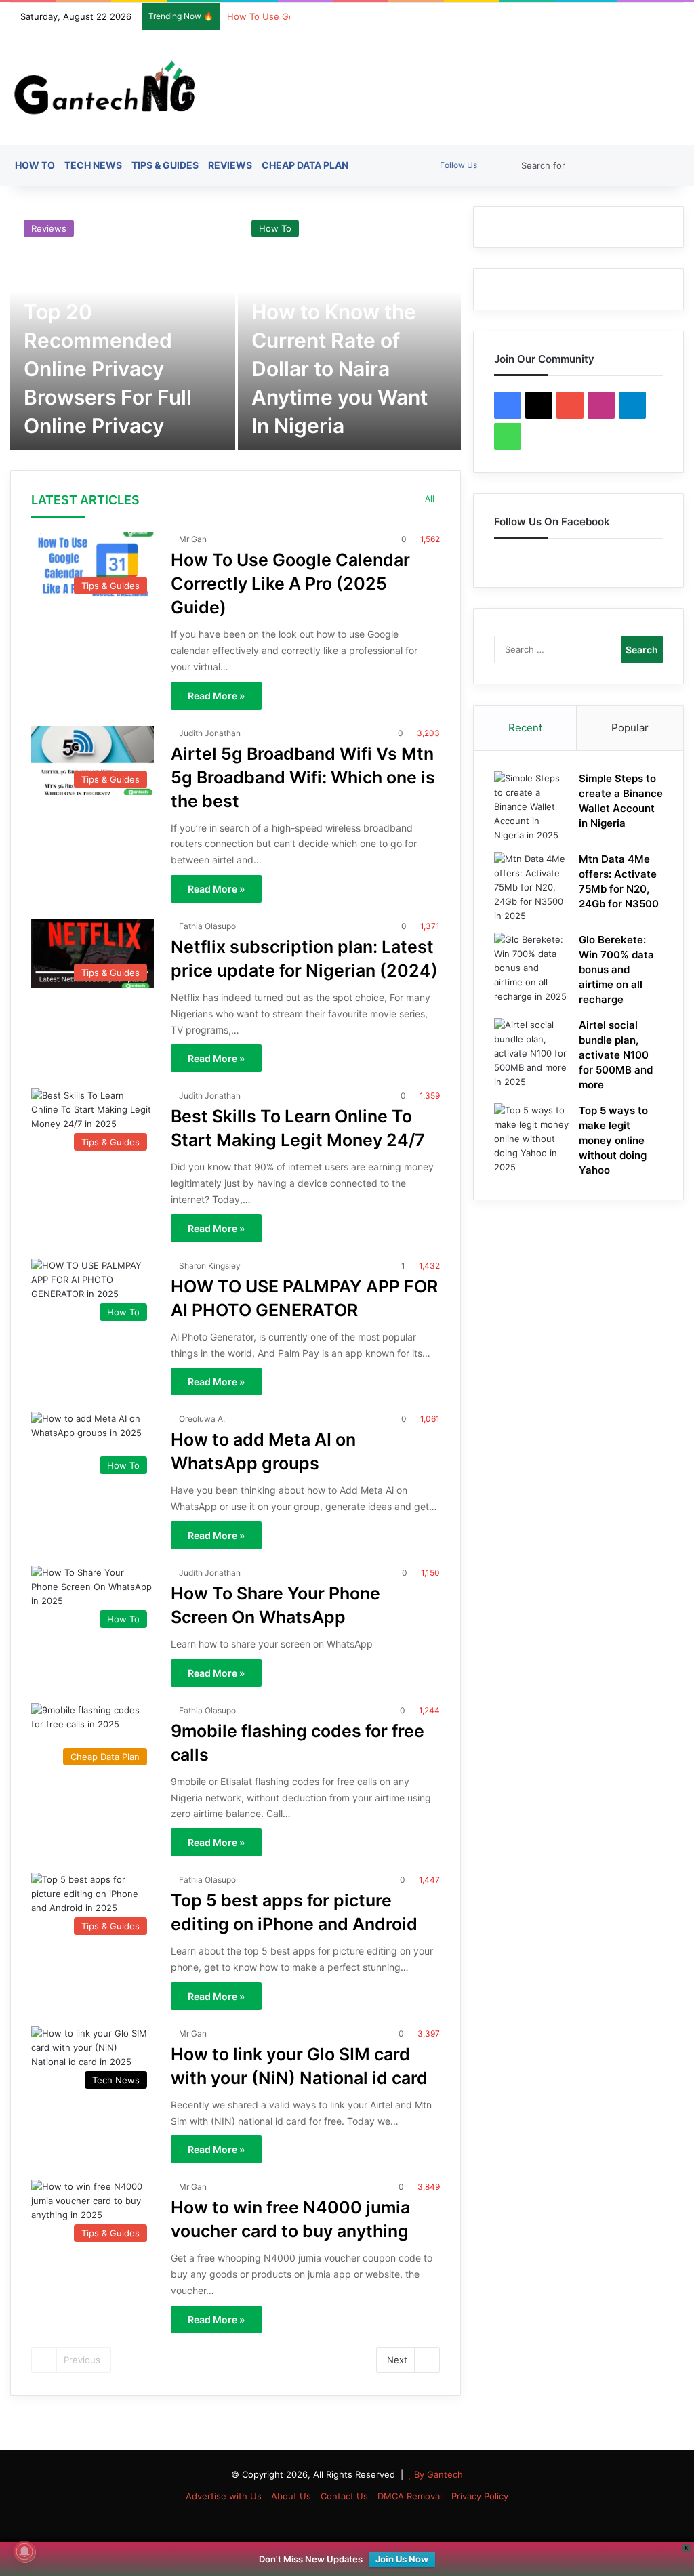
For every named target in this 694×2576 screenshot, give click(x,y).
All (430, 498)
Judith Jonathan (210, 733)
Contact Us (344, 2496)
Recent (525, 728)
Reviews (230, 165)
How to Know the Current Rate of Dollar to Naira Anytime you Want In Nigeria (340, 369)
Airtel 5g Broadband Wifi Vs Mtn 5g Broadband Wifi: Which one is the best (303, 777)
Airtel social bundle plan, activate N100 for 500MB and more (616, 1055)
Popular (630, 728)
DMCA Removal (410, 2496)
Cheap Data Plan (305, 165)
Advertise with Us (224, 2496)
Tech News (93, 165)
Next (397, 2360)
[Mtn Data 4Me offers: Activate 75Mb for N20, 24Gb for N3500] (531, 887)
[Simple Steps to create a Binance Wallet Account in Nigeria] (531, 807)
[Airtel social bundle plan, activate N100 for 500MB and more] (531, 1054)
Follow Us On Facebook (552, 522)
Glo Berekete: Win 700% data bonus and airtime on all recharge (616, 969)
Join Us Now (402, 2559)
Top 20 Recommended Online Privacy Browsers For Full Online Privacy (108, 369)
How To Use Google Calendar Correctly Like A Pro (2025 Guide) (363, 16)
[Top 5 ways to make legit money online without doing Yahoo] (531, 1139)
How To (35, 165)
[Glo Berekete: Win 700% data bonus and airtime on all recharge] (531, 968)
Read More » (216, 696)
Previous (82, 2360)
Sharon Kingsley (210, 1266)
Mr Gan (193, 539)
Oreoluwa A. (202, 1419)
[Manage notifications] (24, 2552)
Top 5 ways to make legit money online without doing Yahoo (613, 1140)
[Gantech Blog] (109, 88)
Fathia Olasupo (207, 926)
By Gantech (438, 2474)
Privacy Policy (480, 2496)
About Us (291, 2496)
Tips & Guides (165, 165)
